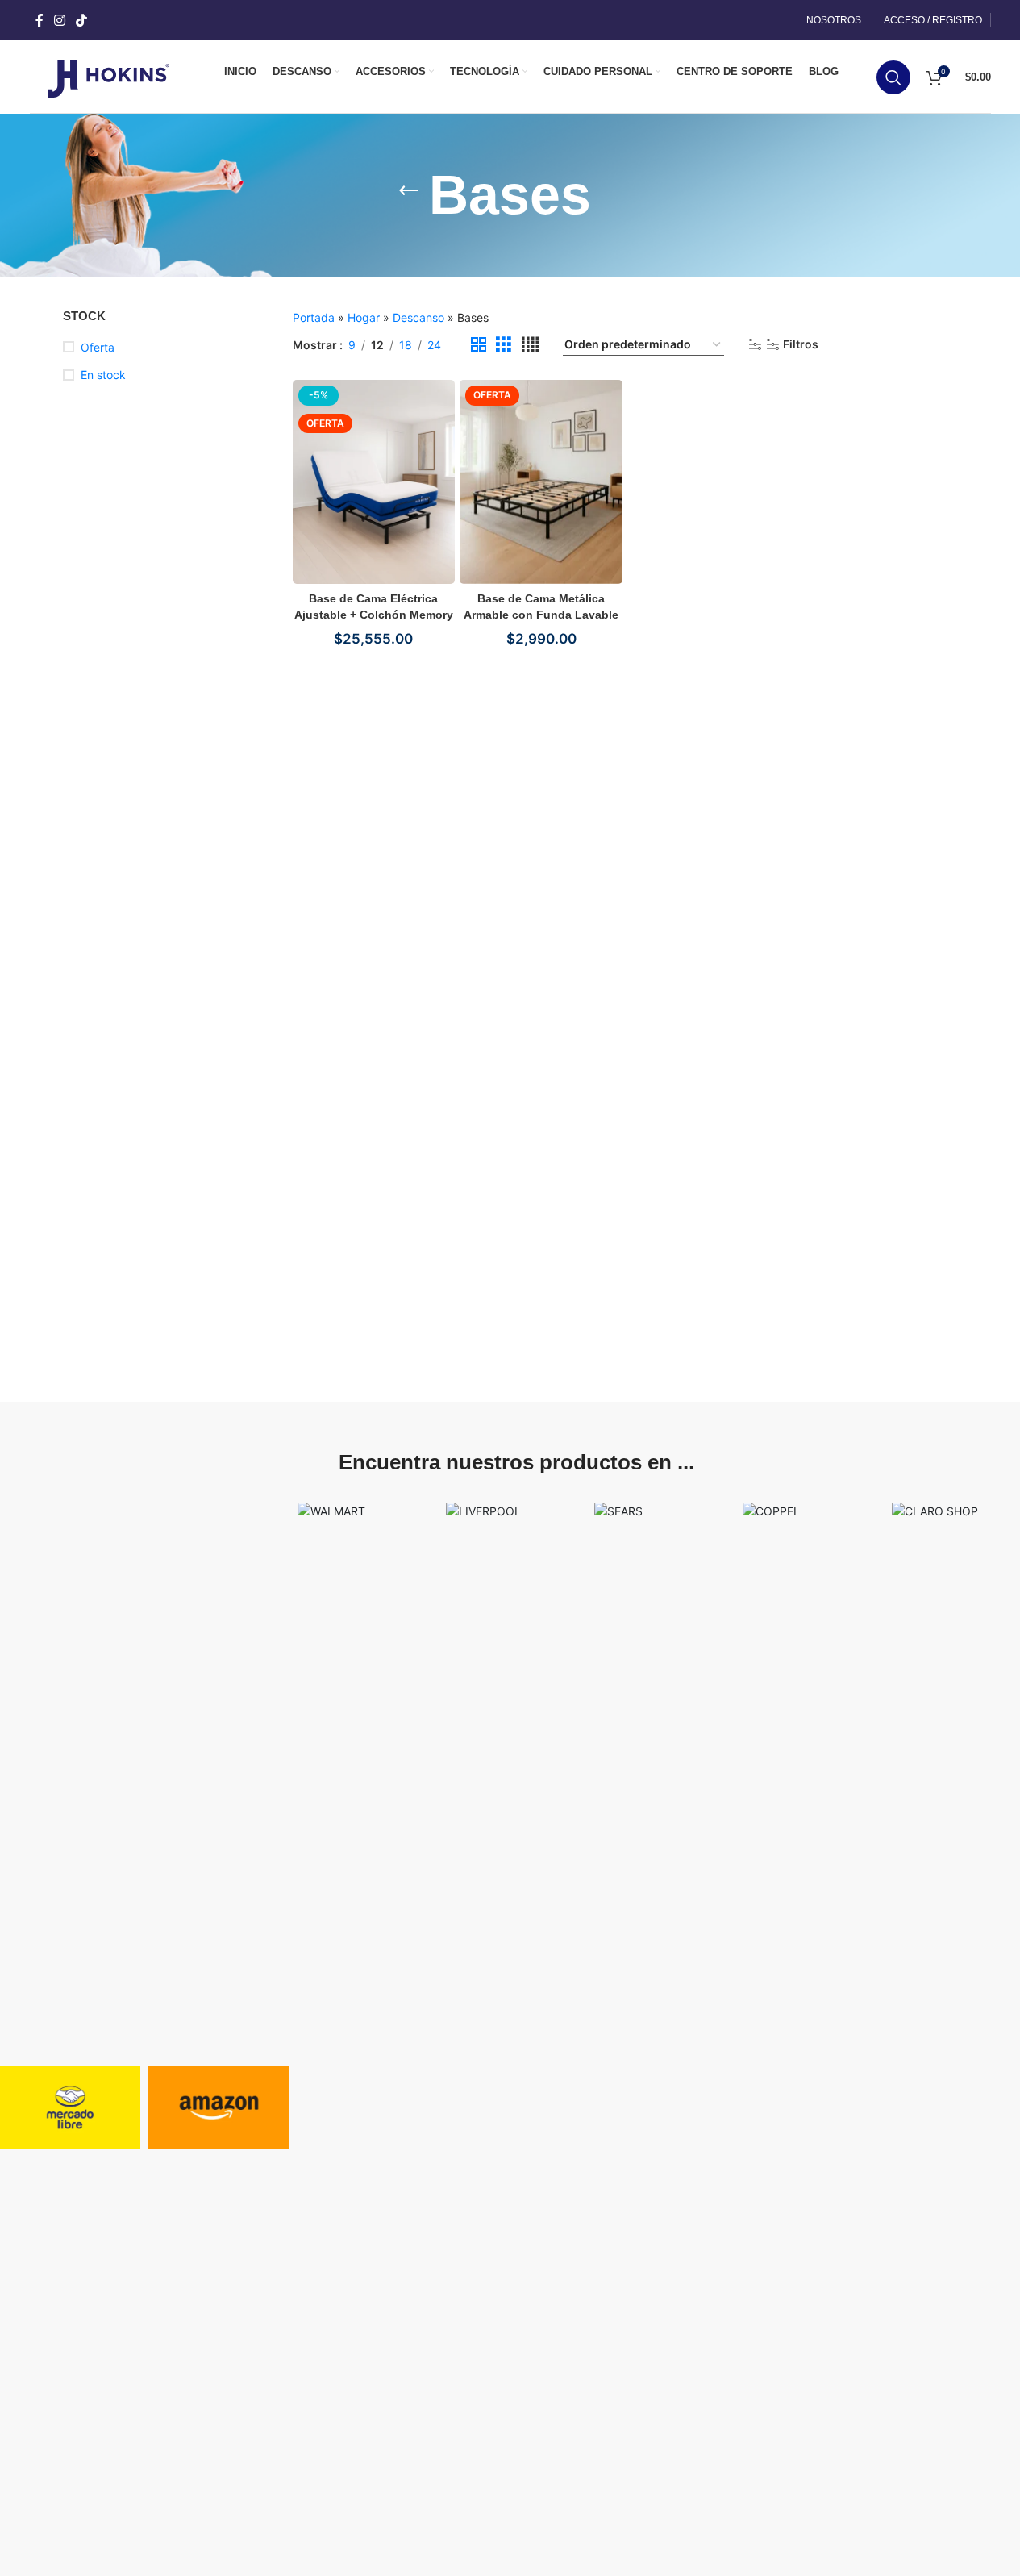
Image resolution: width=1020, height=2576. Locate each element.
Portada (314, 317)
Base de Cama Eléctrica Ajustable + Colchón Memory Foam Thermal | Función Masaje (374, 615)
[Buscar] (893, 77)
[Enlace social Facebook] (40, 20)
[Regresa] (409, 195)
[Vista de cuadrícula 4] (530, 345)
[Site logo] (108, 75)
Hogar (364, 317)
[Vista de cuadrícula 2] (479, 345)
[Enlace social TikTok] (82, 20)
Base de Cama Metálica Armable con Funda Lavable (541, 606)
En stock (103, 375)
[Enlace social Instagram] (60, 20)
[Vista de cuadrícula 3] (504, 345)
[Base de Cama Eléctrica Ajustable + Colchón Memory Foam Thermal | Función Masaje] (374, 481)
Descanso (418, 317)
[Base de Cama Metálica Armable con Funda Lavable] (541, 481)
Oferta (98, 347)
